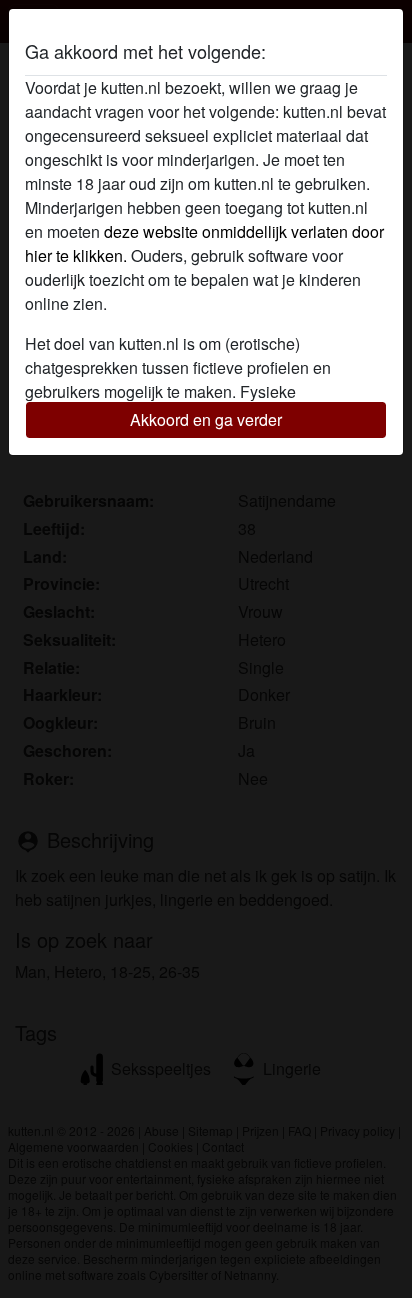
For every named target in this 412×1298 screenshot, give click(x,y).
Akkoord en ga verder (206, 419)
